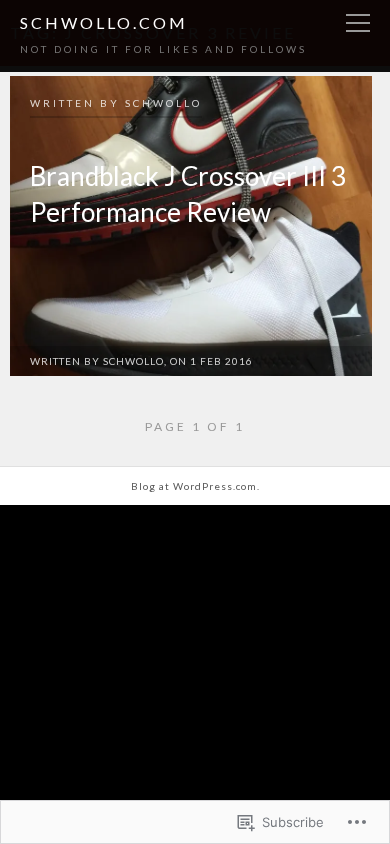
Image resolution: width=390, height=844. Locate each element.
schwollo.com (104, 22)
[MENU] (358, 24)
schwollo (163, 103)
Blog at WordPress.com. (195, 486)
